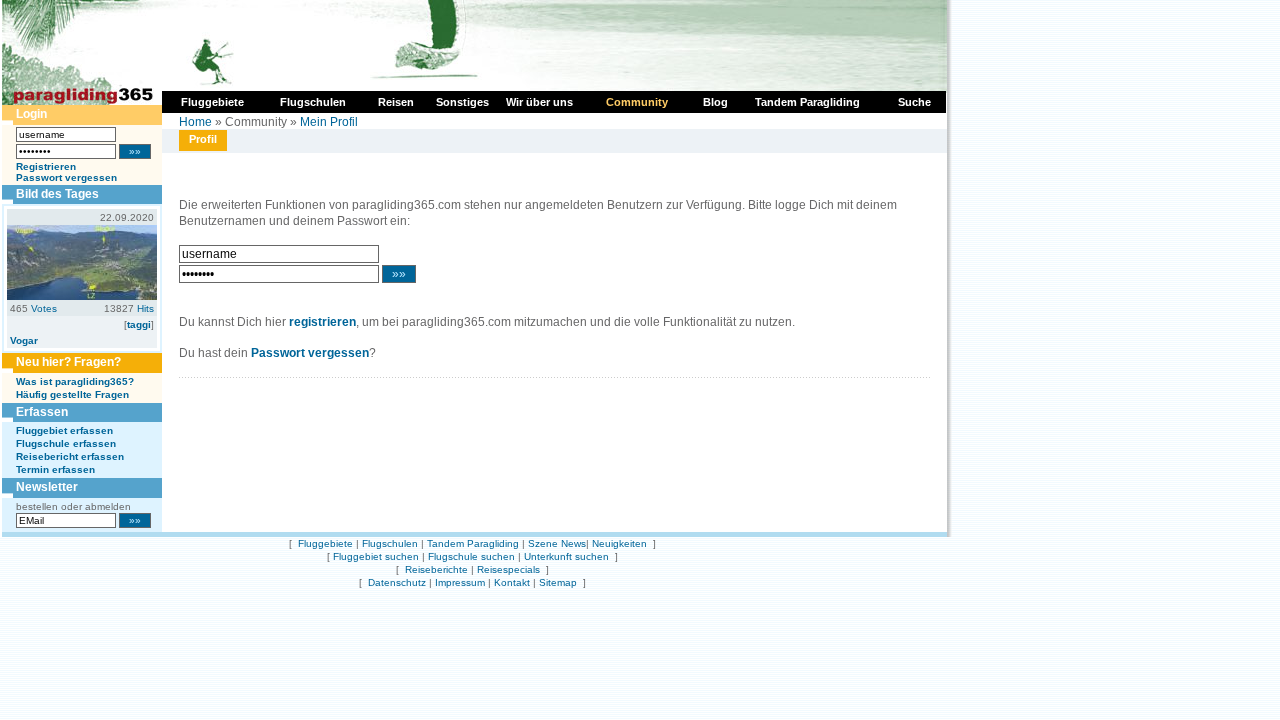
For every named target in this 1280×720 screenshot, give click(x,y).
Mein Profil (329, 122)
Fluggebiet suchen (376, 556)
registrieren (322, 322)
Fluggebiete (325, 543)
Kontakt (512, 582)
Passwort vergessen (66, 177)
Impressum (460, 582)
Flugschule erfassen (66, 443)
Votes (44, 308)
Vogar (24, 340)
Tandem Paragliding (473, 543)
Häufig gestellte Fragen (72, 394)
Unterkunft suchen (566, 556)
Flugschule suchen (471, 556)
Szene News (557, 543)
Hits (145, 308)
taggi (139, 324)
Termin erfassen (55, 469)
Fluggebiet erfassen (64, 430)
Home (195, 122)
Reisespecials (508, 569)
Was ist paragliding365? (75, 381)
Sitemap (558, 582)
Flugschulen (390, 543)
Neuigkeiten (619, 543)
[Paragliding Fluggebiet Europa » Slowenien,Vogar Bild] (82, 296)
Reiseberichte (436, 569)
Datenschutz (397, 582)
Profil (203, 139)
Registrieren (46, 166)
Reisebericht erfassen (70, 456)
